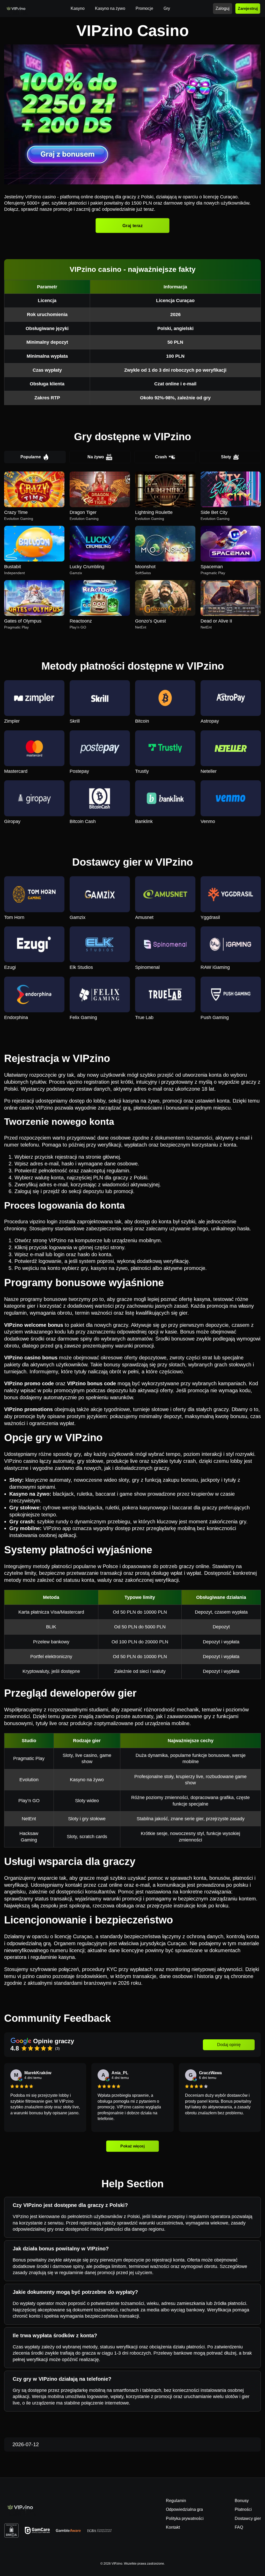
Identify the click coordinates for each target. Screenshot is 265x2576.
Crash (161, 457)
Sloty (226, 457)
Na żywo (96, 457)
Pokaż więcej (132, 2146)
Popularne (31, 457)
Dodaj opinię (229, 2045)
